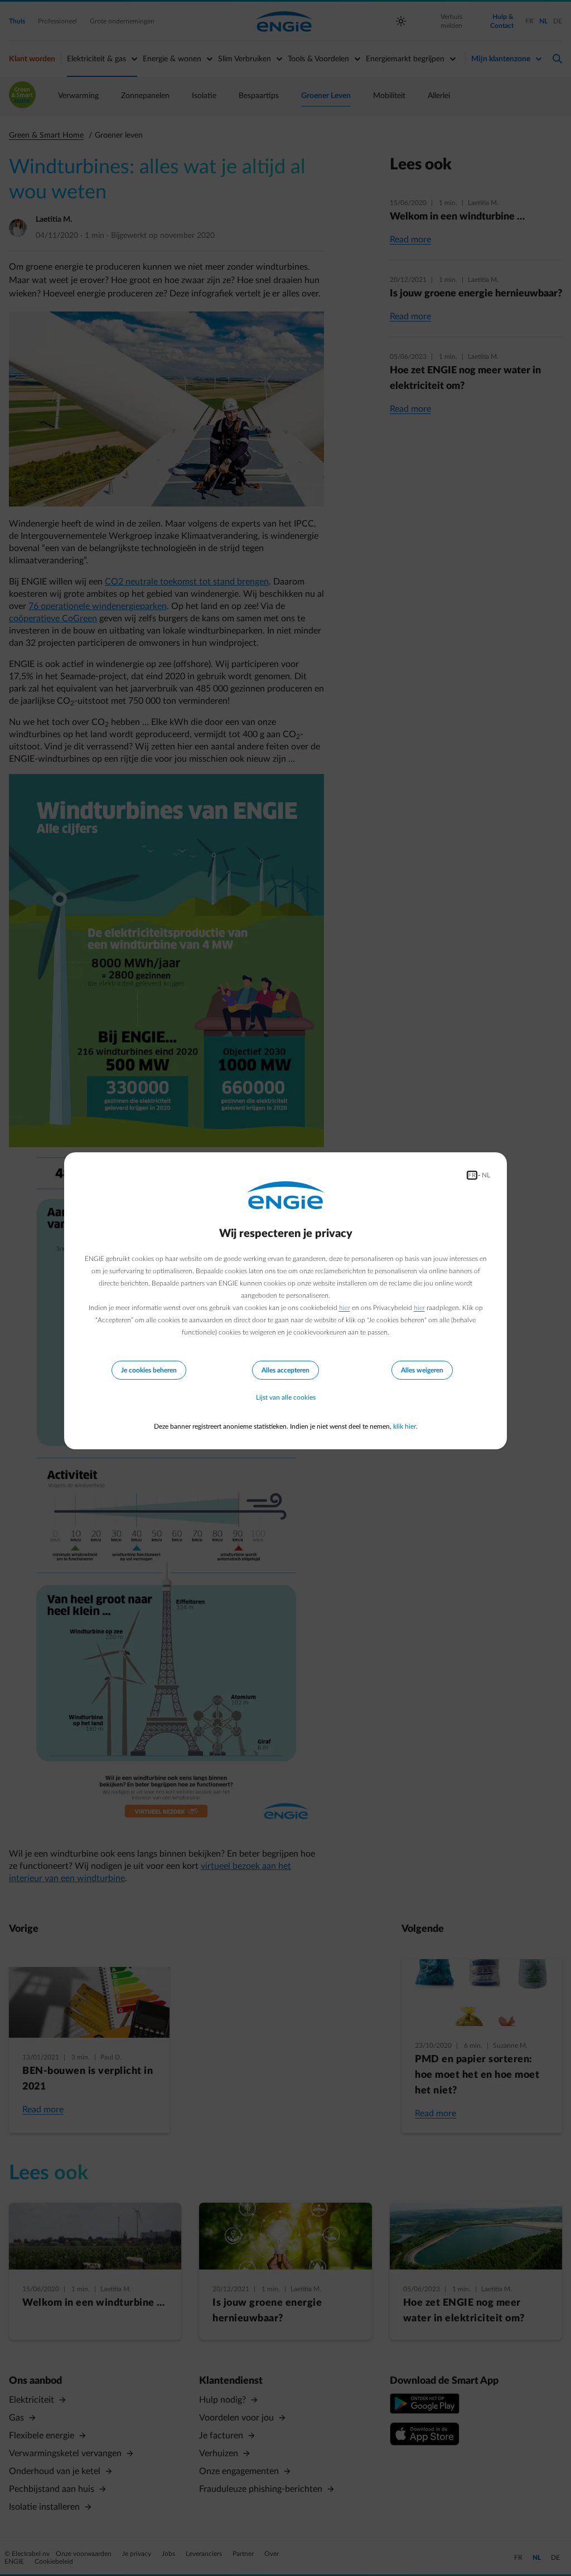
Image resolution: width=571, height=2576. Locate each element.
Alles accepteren (285, 1370)
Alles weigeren (422, 1370)
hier (345, 1308)
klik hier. (405, 1426)
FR (472, 1175)
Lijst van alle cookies (286, 1397)
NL (486, 1175)
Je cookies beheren (149, 1370)
